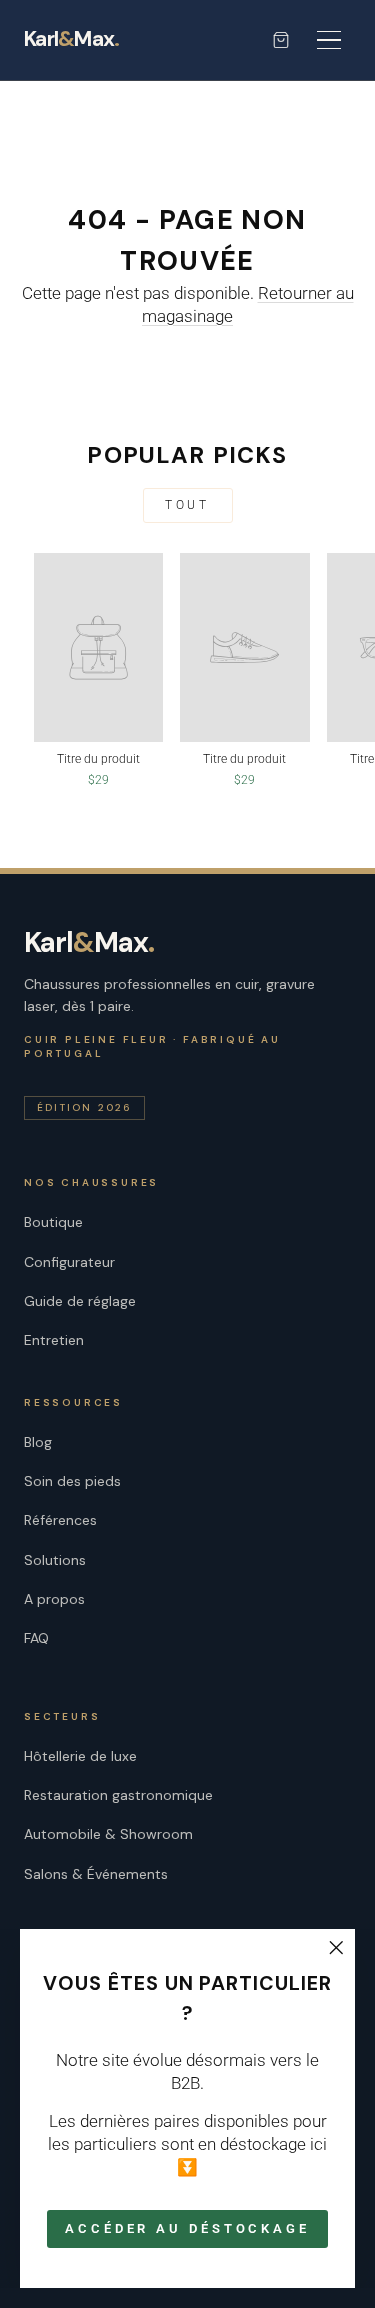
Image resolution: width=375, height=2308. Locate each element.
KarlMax (71, 40)
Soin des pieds (72, 1481)
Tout (187, 505)
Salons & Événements (96, 1874)
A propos (54, 1599)
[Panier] (281, 40)
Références (60, 1520)
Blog (38, 1442)
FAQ (36, 1638)
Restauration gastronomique (118, 1795)
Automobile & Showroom (108, 1834)
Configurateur (69, 1262)
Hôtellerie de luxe (80, 1756)
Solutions (55, 1560)
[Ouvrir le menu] (329, 40)
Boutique (53, 1222)
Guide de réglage (80, 1301)
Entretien (54, 1340)
